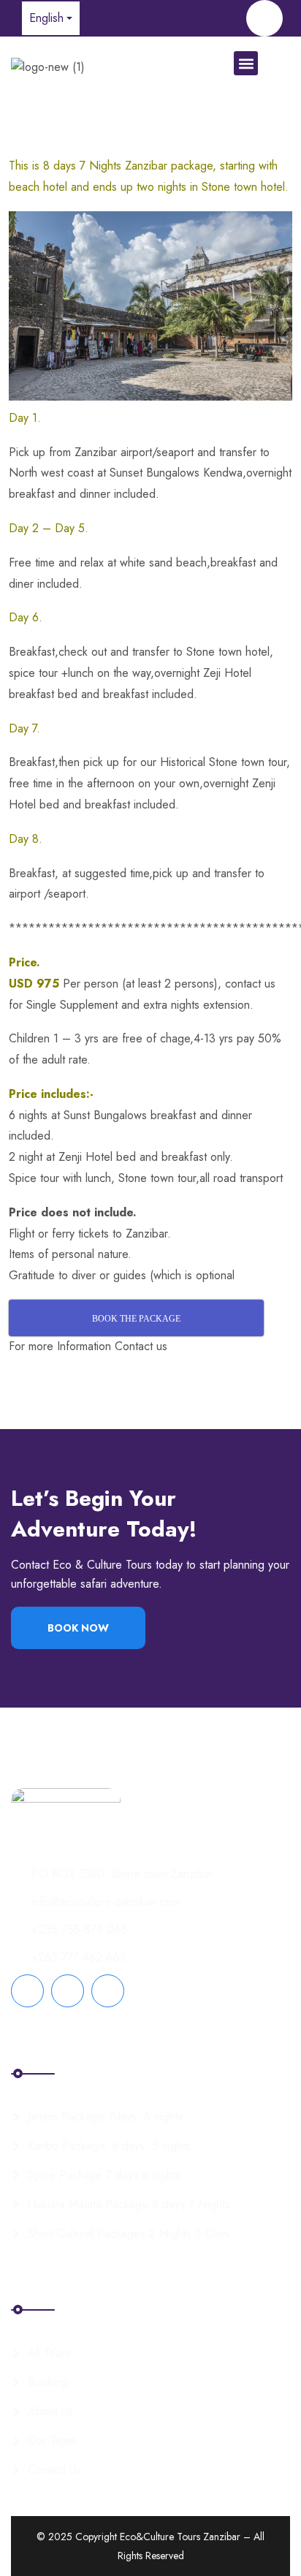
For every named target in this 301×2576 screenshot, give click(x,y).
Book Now (78, 1628)
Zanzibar (146, 1234)
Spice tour (34, 1178)
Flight (22, 1234)
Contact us (143, 1346)
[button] (246, 63)
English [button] (46, 18)
